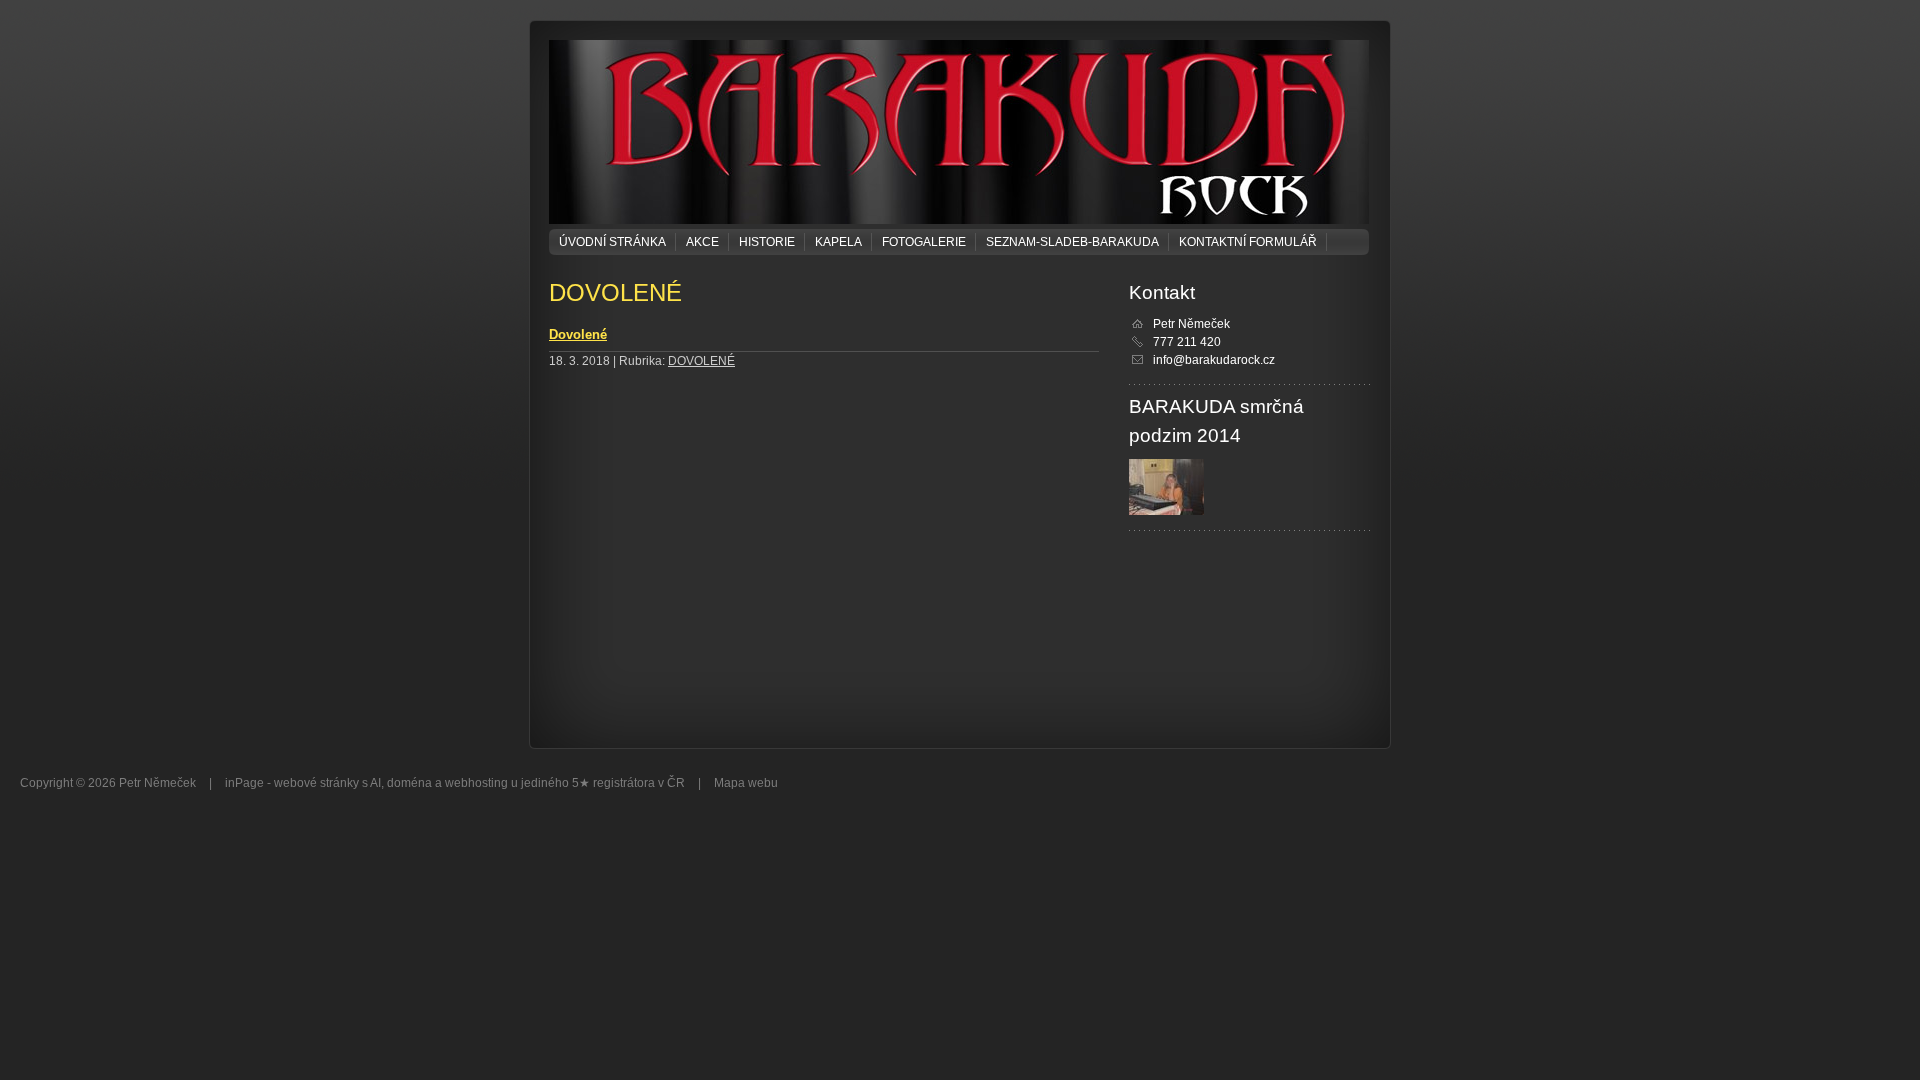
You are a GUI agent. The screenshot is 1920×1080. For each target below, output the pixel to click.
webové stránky (316, 783)
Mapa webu (746, 783)
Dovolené (578, 334)
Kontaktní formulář (1248, 242)
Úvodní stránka (612, 242)
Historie (767, 242)
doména (409, 783)
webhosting (476, 783)
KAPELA (838, 242)
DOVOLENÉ (701, 361)
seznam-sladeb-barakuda (1072, 242)
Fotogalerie (924, 242)
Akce (702, 242)
